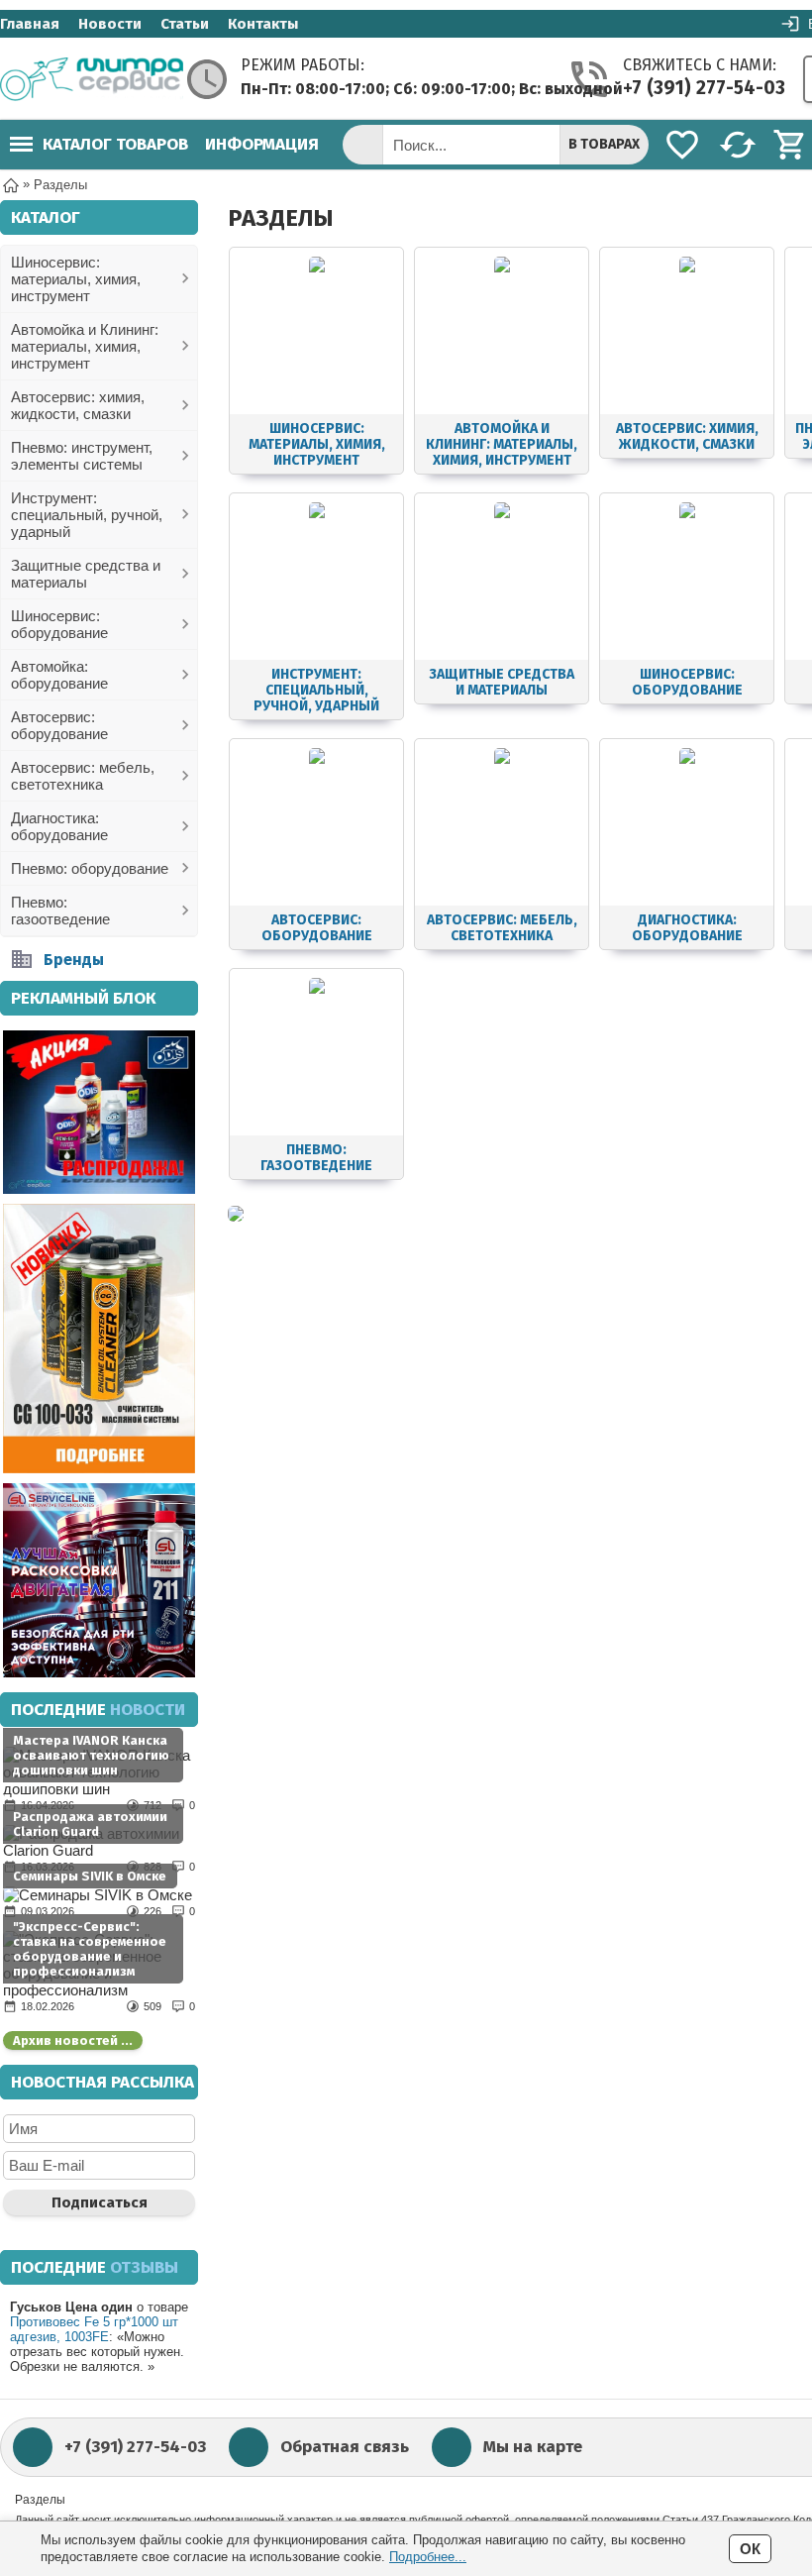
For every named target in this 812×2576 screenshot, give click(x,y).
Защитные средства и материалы (86, 574)
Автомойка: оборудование (59, 675)
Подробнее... (428, 2557)
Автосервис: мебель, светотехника (83, 776)
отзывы (144, 2267)
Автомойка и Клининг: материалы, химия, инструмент (85, 346)
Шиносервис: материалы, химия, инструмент (76, 279)
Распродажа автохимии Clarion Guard (90, 1824)
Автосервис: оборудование (59, 725)
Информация (262, 144)
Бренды (74, 960)
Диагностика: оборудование (59, 826)
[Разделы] (236, 1214)
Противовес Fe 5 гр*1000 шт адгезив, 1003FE (94, 2329)
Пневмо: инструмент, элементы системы (82, 456)
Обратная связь (345, 2447)
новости (148, 1710)
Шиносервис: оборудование (59, 624)
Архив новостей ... (73, 2040)
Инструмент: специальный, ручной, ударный (87, 515)
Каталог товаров (115, 144)
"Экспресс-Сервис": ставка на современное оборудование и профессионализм (90, 1949)
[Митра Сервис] (92, 79)
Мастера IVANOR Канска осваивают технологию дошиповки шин (91, 1755)
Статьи (185, 24)
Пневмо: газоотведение (60, 911)
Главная (30, 24)
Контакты (263, 24)
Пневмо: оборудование (90, 868)
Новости (110, 24)
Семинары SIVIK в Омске (90, 1876)
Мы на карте (533, 2447)
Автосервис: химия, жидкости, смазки (78, 405)
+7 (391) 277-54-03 (703, 88)
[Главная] (11, 184)
